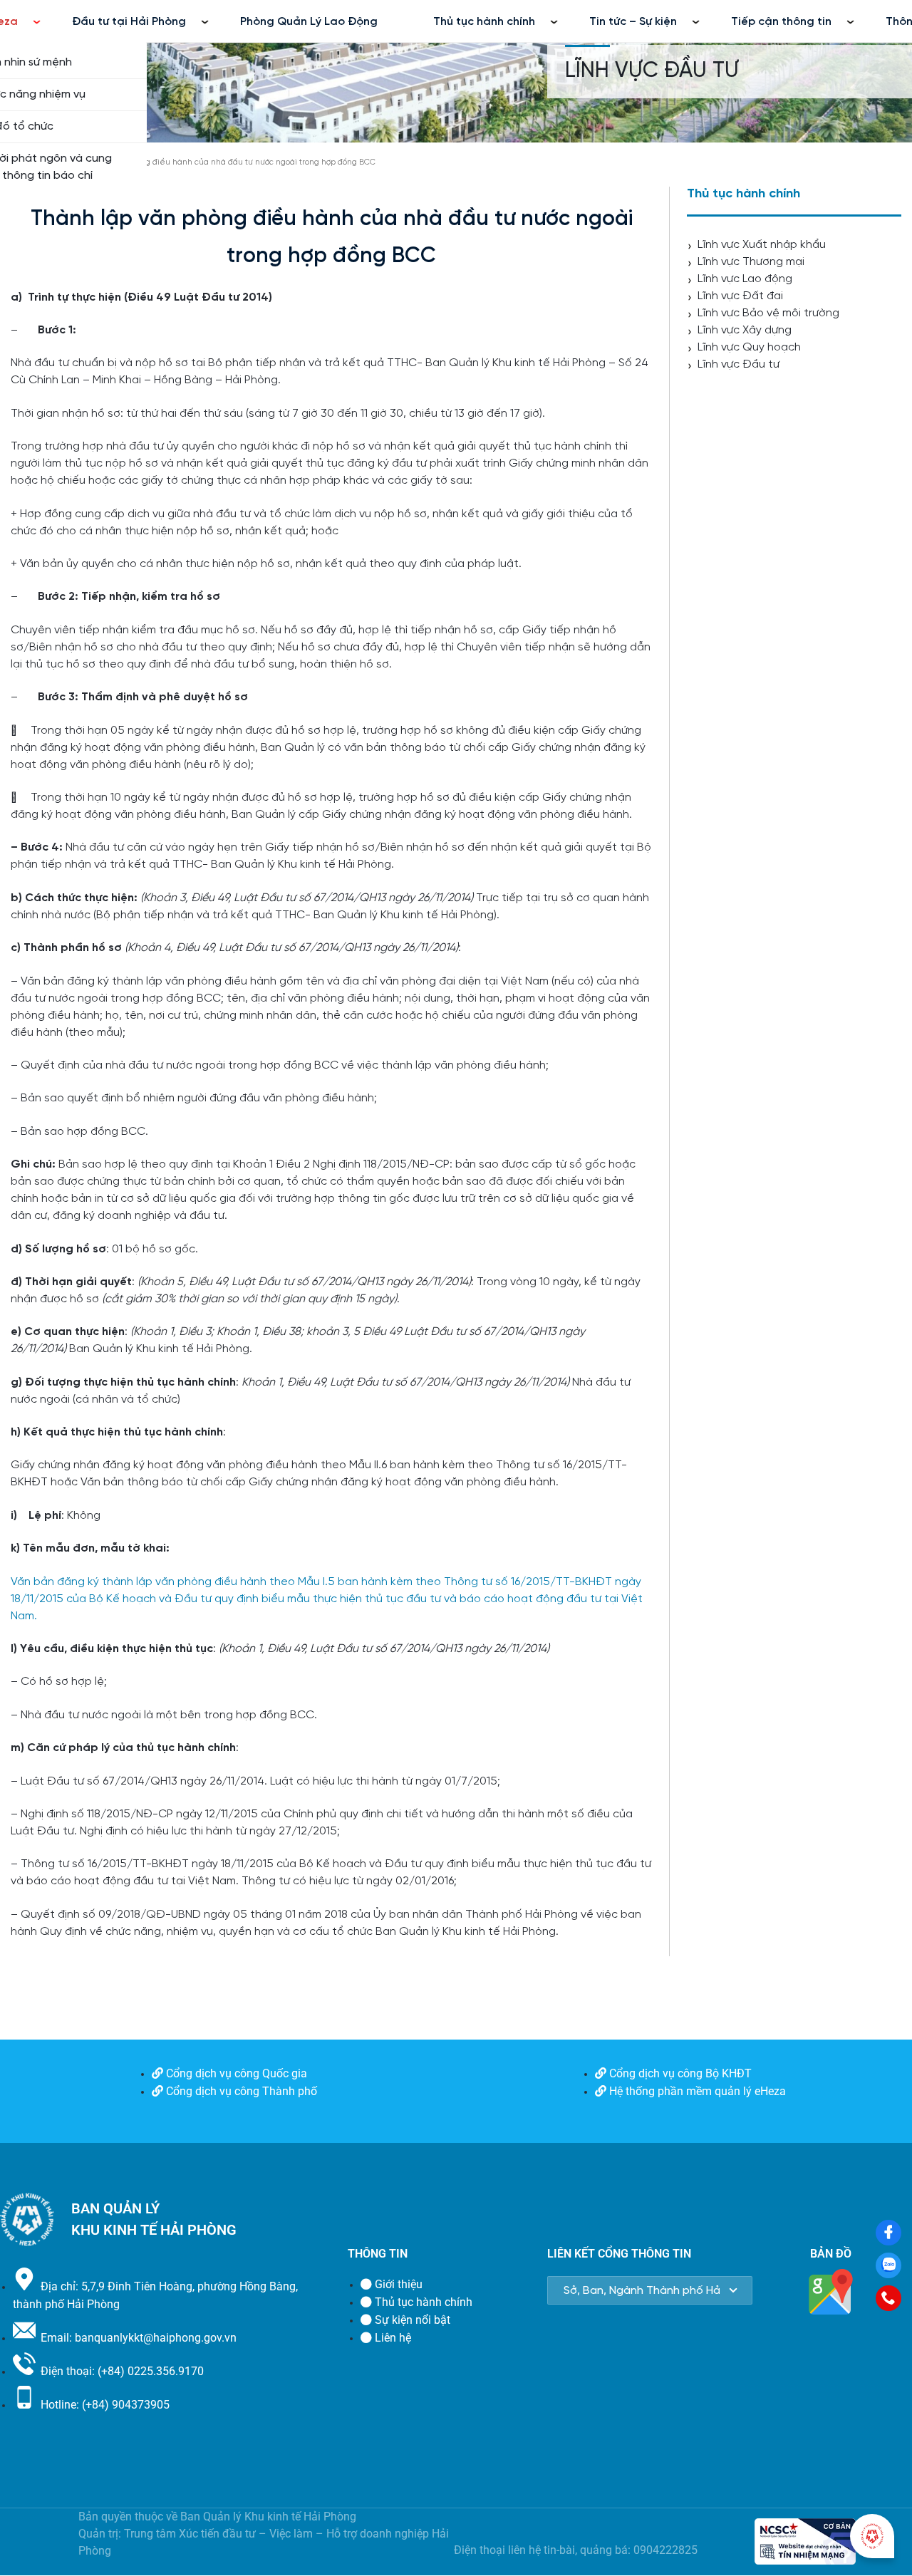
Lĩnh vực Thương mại (751, 262)
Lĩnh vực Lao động (745, 279)
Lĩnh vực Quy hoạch (749, 347)
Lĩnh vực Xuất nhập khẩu (762, 245)
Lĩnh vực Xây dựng (745, 330)
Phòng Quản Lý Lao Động (309, 22)
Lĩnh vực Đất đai (740, 296)
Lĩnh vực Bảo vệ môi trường (768, 313)
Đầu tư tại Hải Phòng (129, 22)
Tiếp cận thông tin (781, 22)
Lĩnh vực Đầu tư (652, 71)
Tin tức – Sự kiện (633, 22)
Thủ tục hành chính (484, 22)
